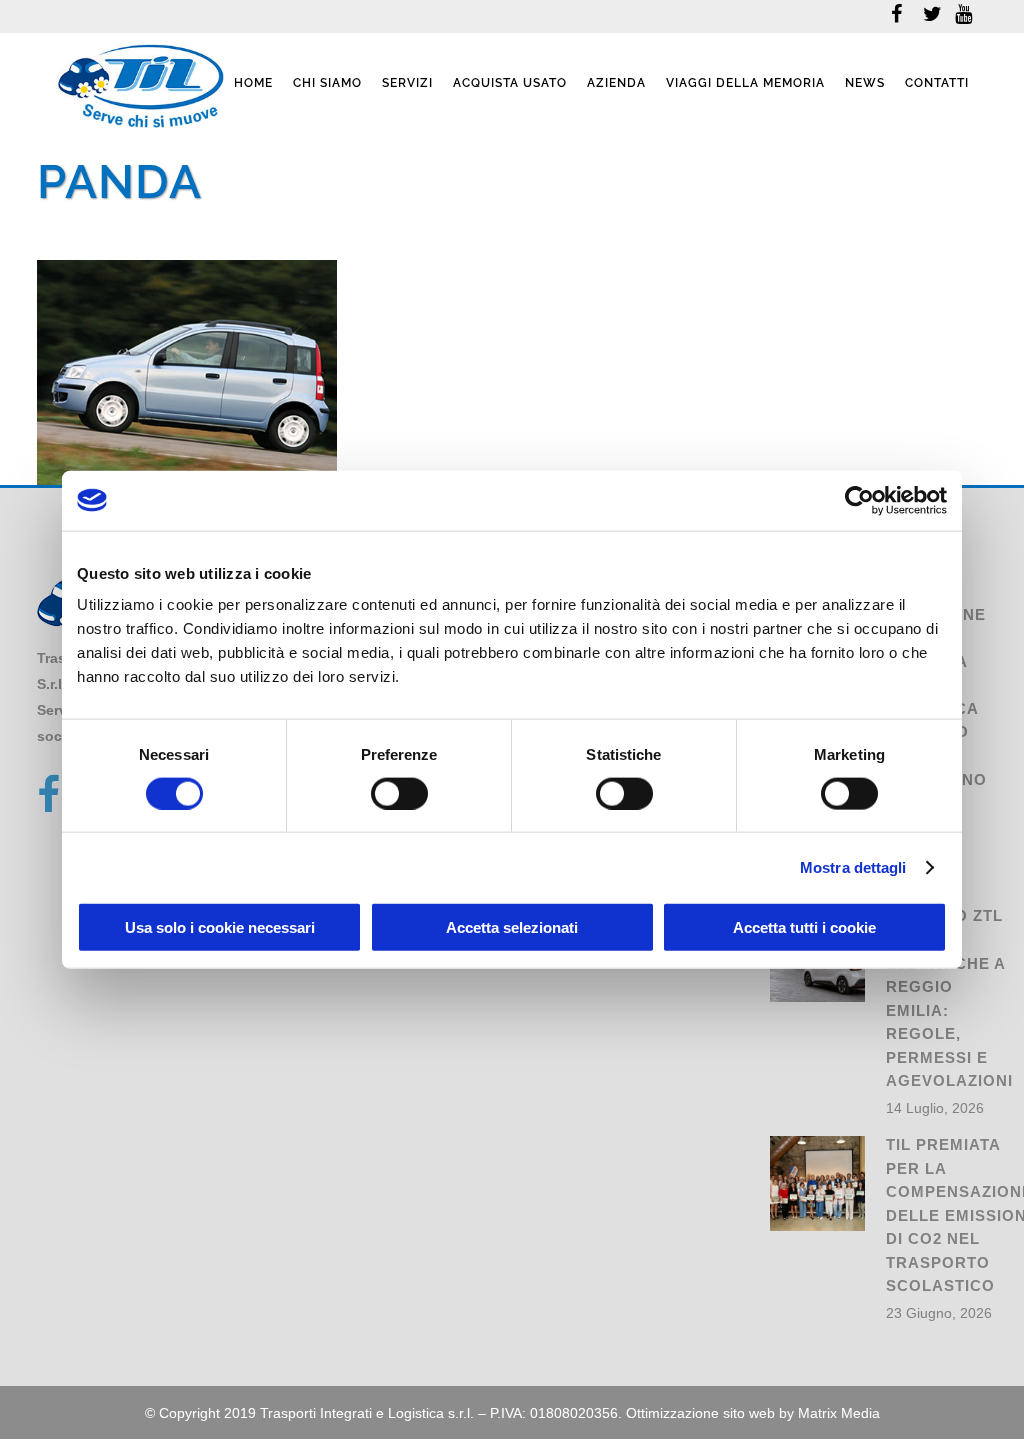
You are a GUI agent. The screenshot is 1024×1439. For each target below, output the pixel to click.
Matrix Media (839, 1413)
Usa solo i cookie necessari (220, 927)
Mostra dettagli (853, 866)
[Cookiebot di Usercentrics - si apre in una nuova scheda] (859, 500)
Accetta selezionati (512, 927)
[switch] (399, 793)
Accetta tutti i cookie (804, 927)
